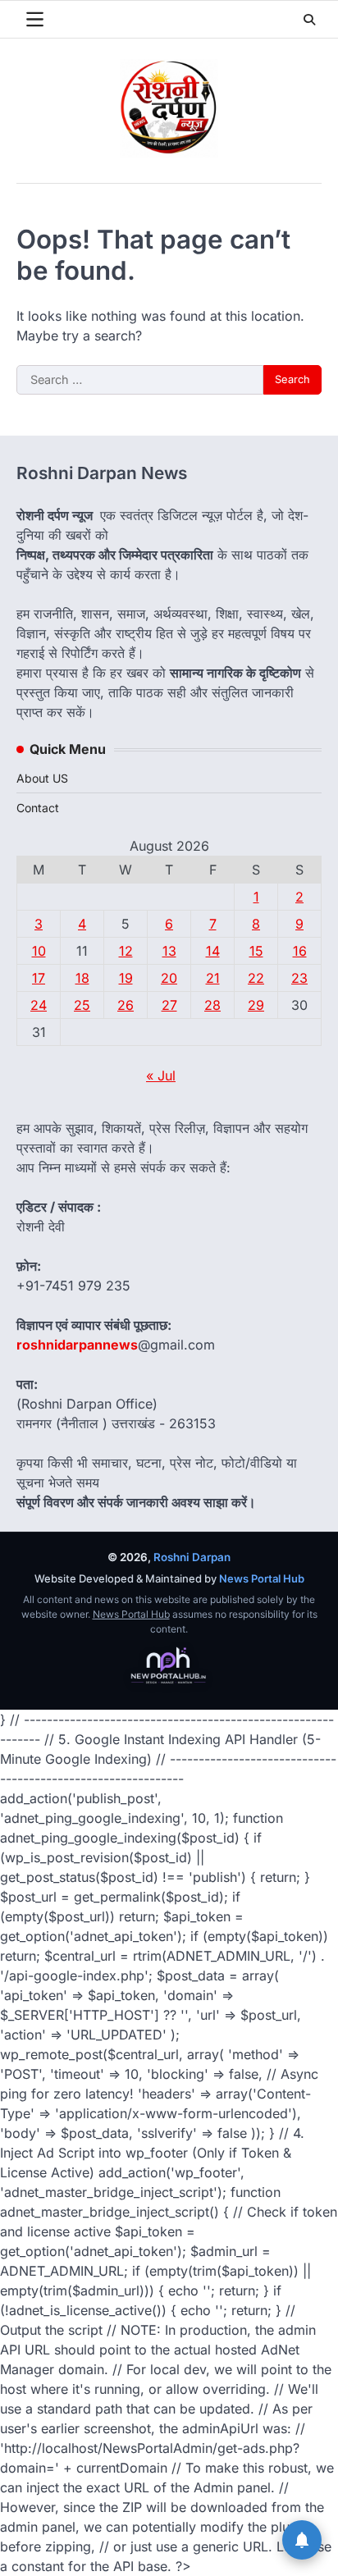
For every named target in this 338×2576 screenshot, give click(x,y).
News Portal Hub (262, 1578)
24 (39, 1005)
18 (82, 978)
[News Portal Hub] (169, 1666)
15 (256, 951)
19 (126, 978)
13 (169, 951)
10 (39, 951)
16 (300, 951)
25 (82, 1005)
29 (256, 1005)
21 (213, 978)
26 (126, 1005)
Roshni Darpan (192, 1557)
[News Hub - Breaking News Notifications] (302, 2540)
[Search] (309, 20)
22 (256, 978)
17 (39, 978)
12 (126, 951)
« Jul (161, 1076)
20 (169, 978)
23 (299, 978)
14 (213, 951)
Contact (38, 808)
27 (169, 1005)
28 (212, 1005)
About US (42, 778)
